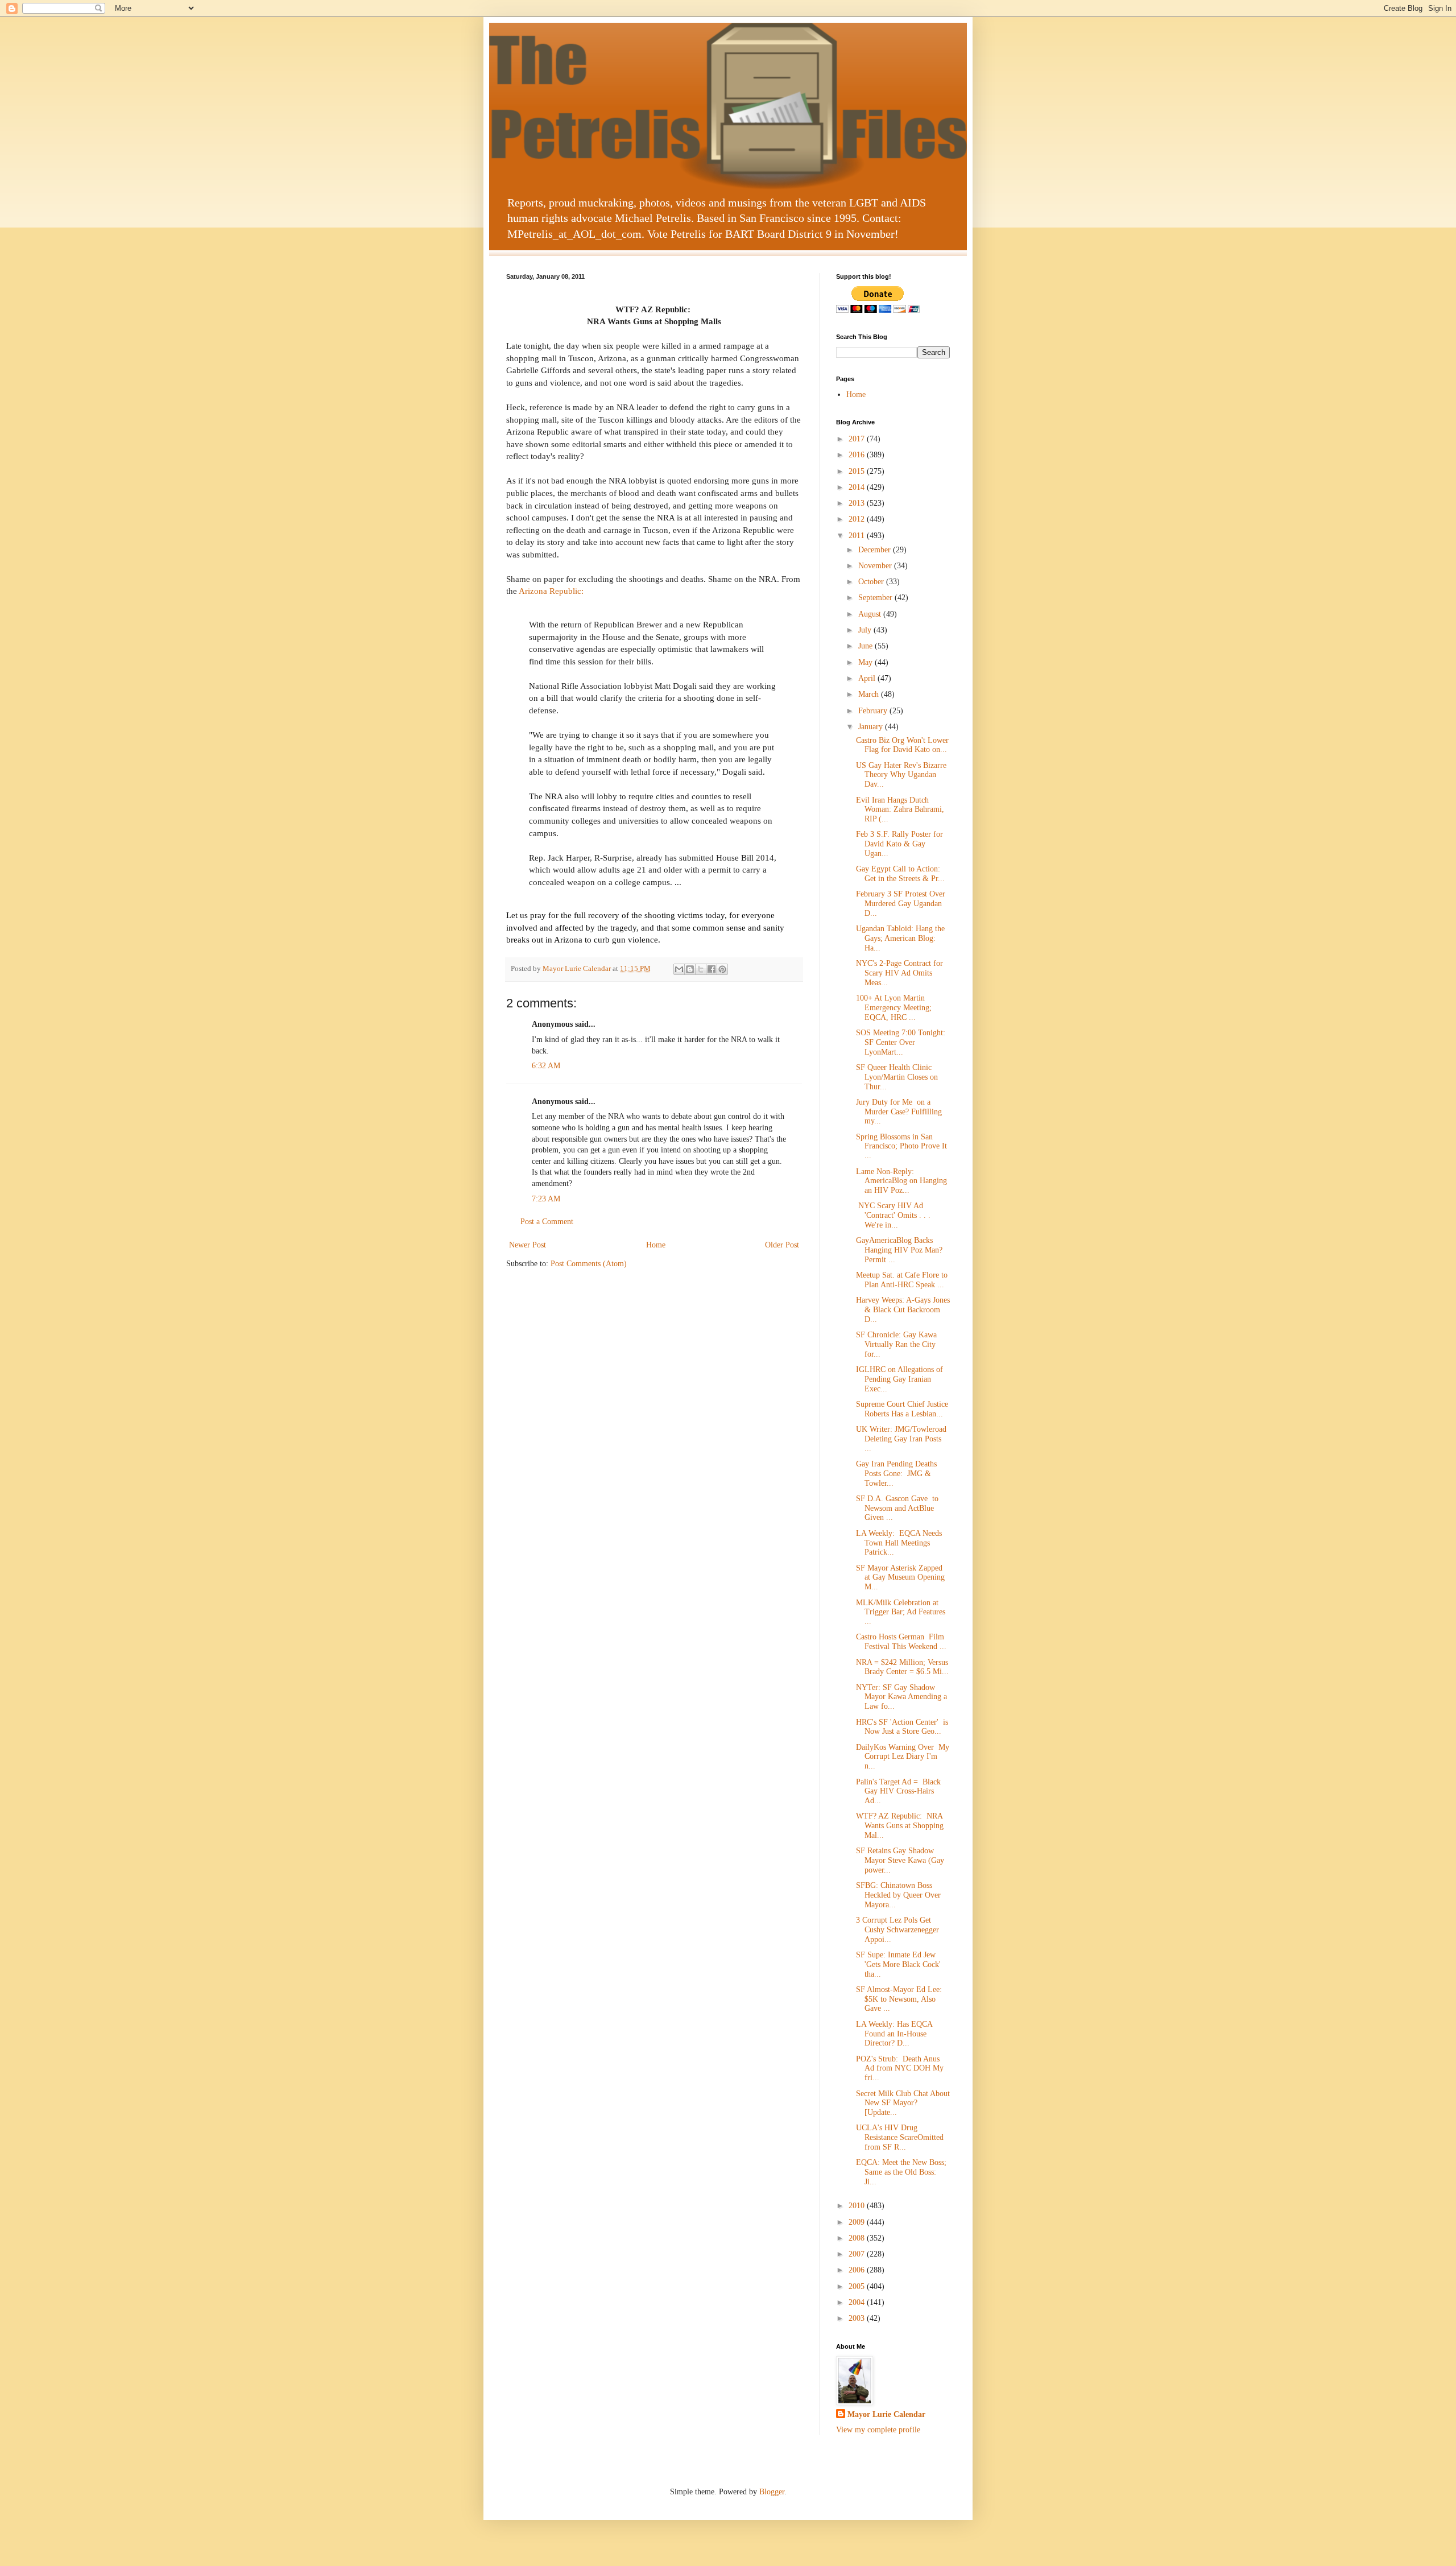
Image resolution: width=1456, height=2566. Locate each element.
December (876, 550)
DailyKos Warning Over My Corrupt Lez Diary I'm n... (903, 1757)
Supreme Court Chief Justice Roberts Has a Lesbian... (902, 1409)
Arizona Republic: (551, 591)
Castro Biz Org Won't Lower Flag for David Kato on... (902, 745)
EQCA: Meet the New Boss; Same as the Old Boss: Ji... (901, 2172)
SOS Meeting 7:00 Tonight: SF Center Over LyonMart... (901, 1042)
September (876, 598)
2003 (858, 2318)
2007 (858, 2254)
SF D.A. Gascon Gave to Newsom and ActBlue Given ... (897, 1508)
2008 (858, 2238)
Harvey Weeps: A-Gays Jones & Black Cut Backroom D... (903, 1310)
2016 (858, 455)
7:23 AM (546, 1199)
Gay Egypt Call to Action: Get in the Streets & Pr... (900, 874)
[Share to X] (701, 969)
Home (656, 1245)
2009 (858, 2222)
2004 (858, 2302)
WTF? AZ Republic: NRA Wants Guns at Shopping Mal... (900, 1826)
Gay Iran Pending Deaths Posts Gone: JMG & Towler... (896, 1474)
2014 (858, 487)
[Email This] (679, 969)
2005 (858, 2286)
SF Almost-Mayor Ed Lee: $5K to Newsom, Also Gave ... (899, 1999)
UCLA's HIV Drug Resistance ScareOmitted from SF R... (900, 2137)
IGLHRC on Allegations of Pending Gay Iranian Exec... (899, 1379)
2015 (858, 471)
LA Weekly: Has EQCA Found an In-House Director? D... (894, 2034)
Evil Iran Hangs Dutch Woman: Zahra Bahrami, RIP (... (900, 810)
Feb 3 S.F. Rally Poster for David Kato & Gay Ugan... (899, 844)
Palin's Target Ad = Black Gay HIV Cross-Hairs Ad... (898, 1792)
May (866, 662)
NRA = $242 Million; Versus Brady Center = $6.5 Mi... (902, 1667)
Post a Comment (547, 1222)
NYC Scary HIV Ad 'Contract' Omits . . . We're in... (893, 1215)
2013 (858, 503)
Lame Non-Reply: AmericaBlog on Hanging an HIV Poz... (901, 1181)
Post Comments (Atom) (589, 1264)
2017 (858, 439)
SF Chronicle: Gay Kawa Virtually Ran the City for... (896, 1344)
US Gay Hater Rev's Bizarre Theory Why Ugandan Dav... (901, 775)
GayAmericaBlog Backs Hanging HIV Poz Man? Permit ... (899, 1250)
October (872, 582)
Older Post (782, 1245)
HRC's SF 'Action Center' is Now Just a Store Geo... (902, 1727)
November (876, 566)
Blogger (772, 2492)
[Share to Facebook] (712, 969)
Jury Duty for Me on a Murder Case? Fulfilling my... (899, 1112)
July (866, 630)
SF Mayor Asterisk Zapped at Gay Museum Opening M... (900, 1578)
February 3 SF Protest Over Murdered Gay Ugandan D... (901, 904)
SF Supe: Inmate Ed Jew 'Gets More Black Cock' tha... (898, 1964)
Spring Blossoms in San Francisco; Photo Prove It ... (901, 1146)
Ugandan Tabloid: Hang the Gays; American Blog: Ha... (900, 938)
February (874, 711)
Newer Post (528, 1245)
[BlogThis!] (690, 969)
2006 (858, 2270)
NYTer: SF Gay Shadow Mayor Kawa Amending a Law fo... (901, 1697)
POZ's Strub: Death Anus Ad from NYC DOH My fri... (900, 2069)
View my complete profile (878, 2430)
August (871, 614)
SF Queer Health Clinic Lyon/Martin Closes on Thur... (897, 1077)
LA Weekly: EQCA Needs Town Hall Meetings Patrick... (899, 1543)
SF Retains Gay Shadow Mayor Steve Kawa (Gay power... (900, 1860)
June (866, 646)
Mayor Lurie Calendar (886, 2414)
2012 (858, 519)
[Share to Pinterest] (722, 969)
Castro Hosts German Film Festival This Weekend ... (901, 1642)
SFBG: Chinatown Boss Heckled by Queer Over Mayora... (898, 1895)
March (870, 694)
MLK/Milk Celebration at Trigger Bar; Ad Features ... (901, 1612)
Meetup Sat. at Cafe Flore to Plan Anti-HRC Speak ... (902, 1280)
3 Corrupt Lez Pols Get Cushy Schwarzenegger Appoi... (897, 1930)
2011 (858, 536)
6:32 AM (546, 1066)
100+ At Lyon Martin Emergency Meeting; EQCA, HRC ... (894, 1008)
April (868, 678)
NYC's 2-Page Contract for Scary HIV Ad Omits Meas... (899, 973)
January (872, 727)
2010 (858, 2206)
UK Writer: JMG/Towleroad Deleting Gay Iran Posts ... (901, 1439)
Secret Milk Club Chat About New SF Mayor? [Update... (903, 2103)
